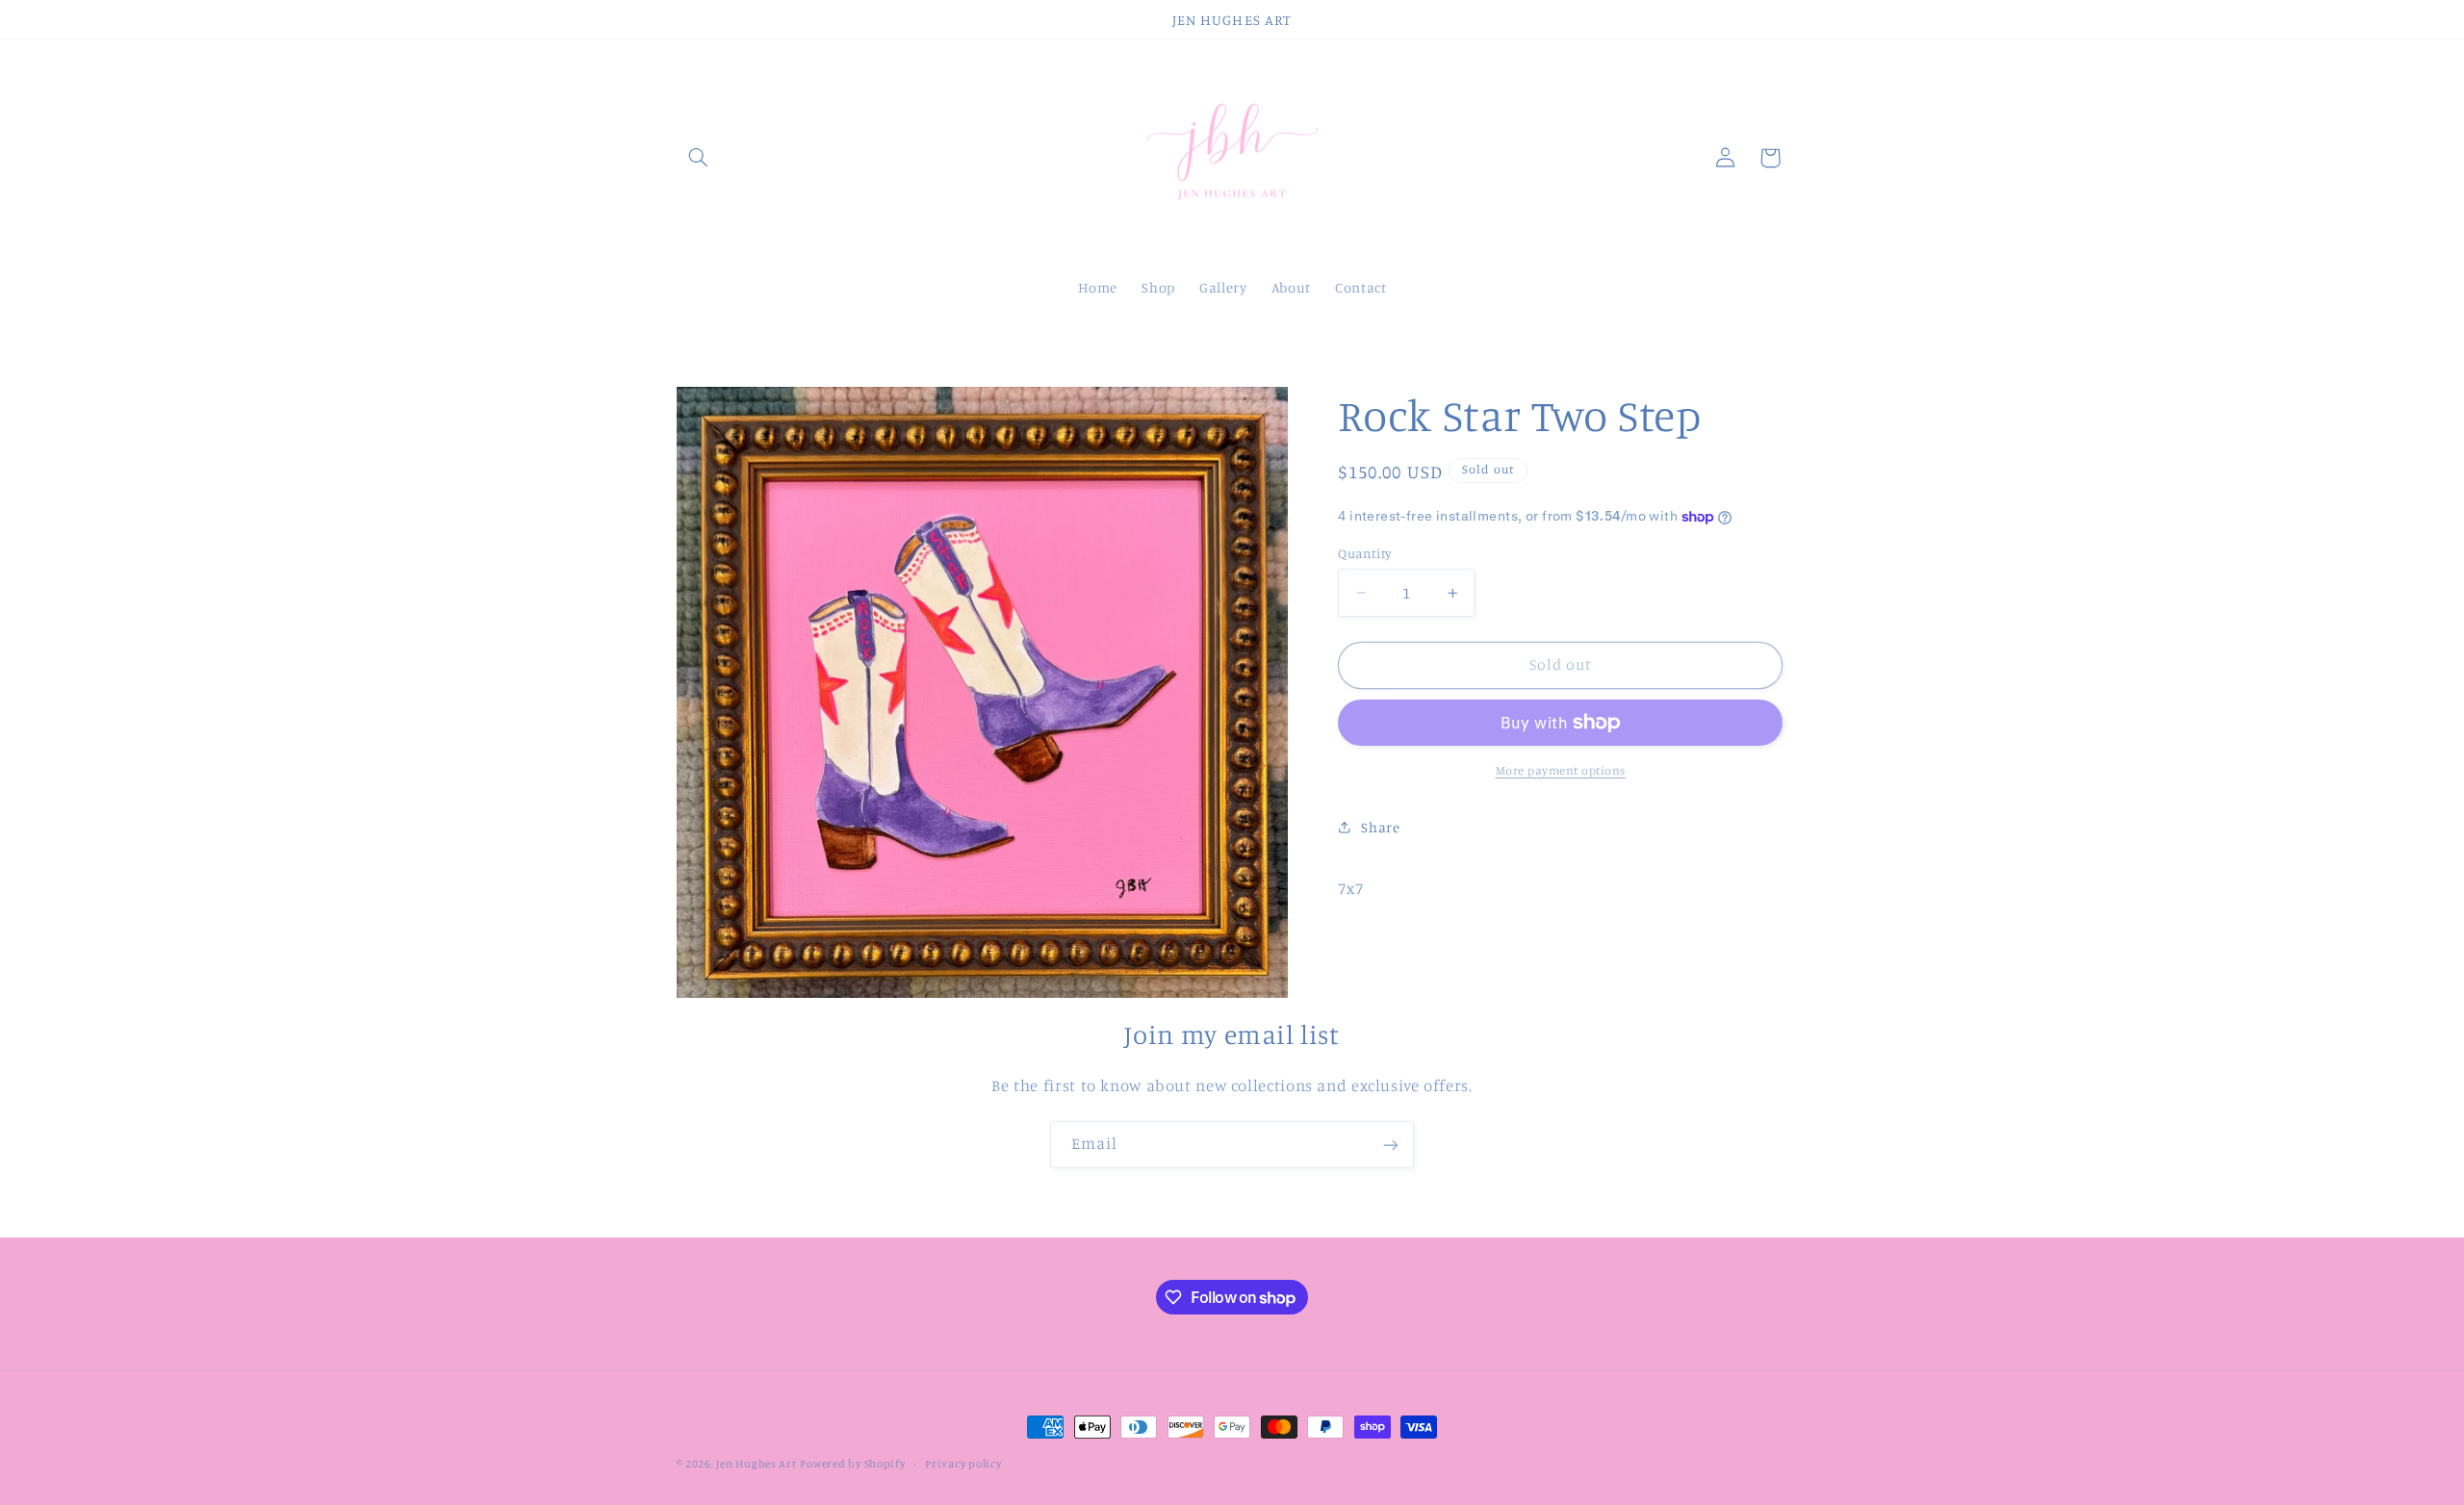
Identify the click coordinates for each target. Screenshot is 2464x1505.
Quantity (1364, 553)
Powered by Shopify (852, 1464)
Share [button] (1380, 827)
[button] (699, 158)
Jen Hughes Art (756, 1464)
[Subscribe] (1391, 1145)
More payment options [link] (1561, 770)
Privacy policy (963, 1464)
